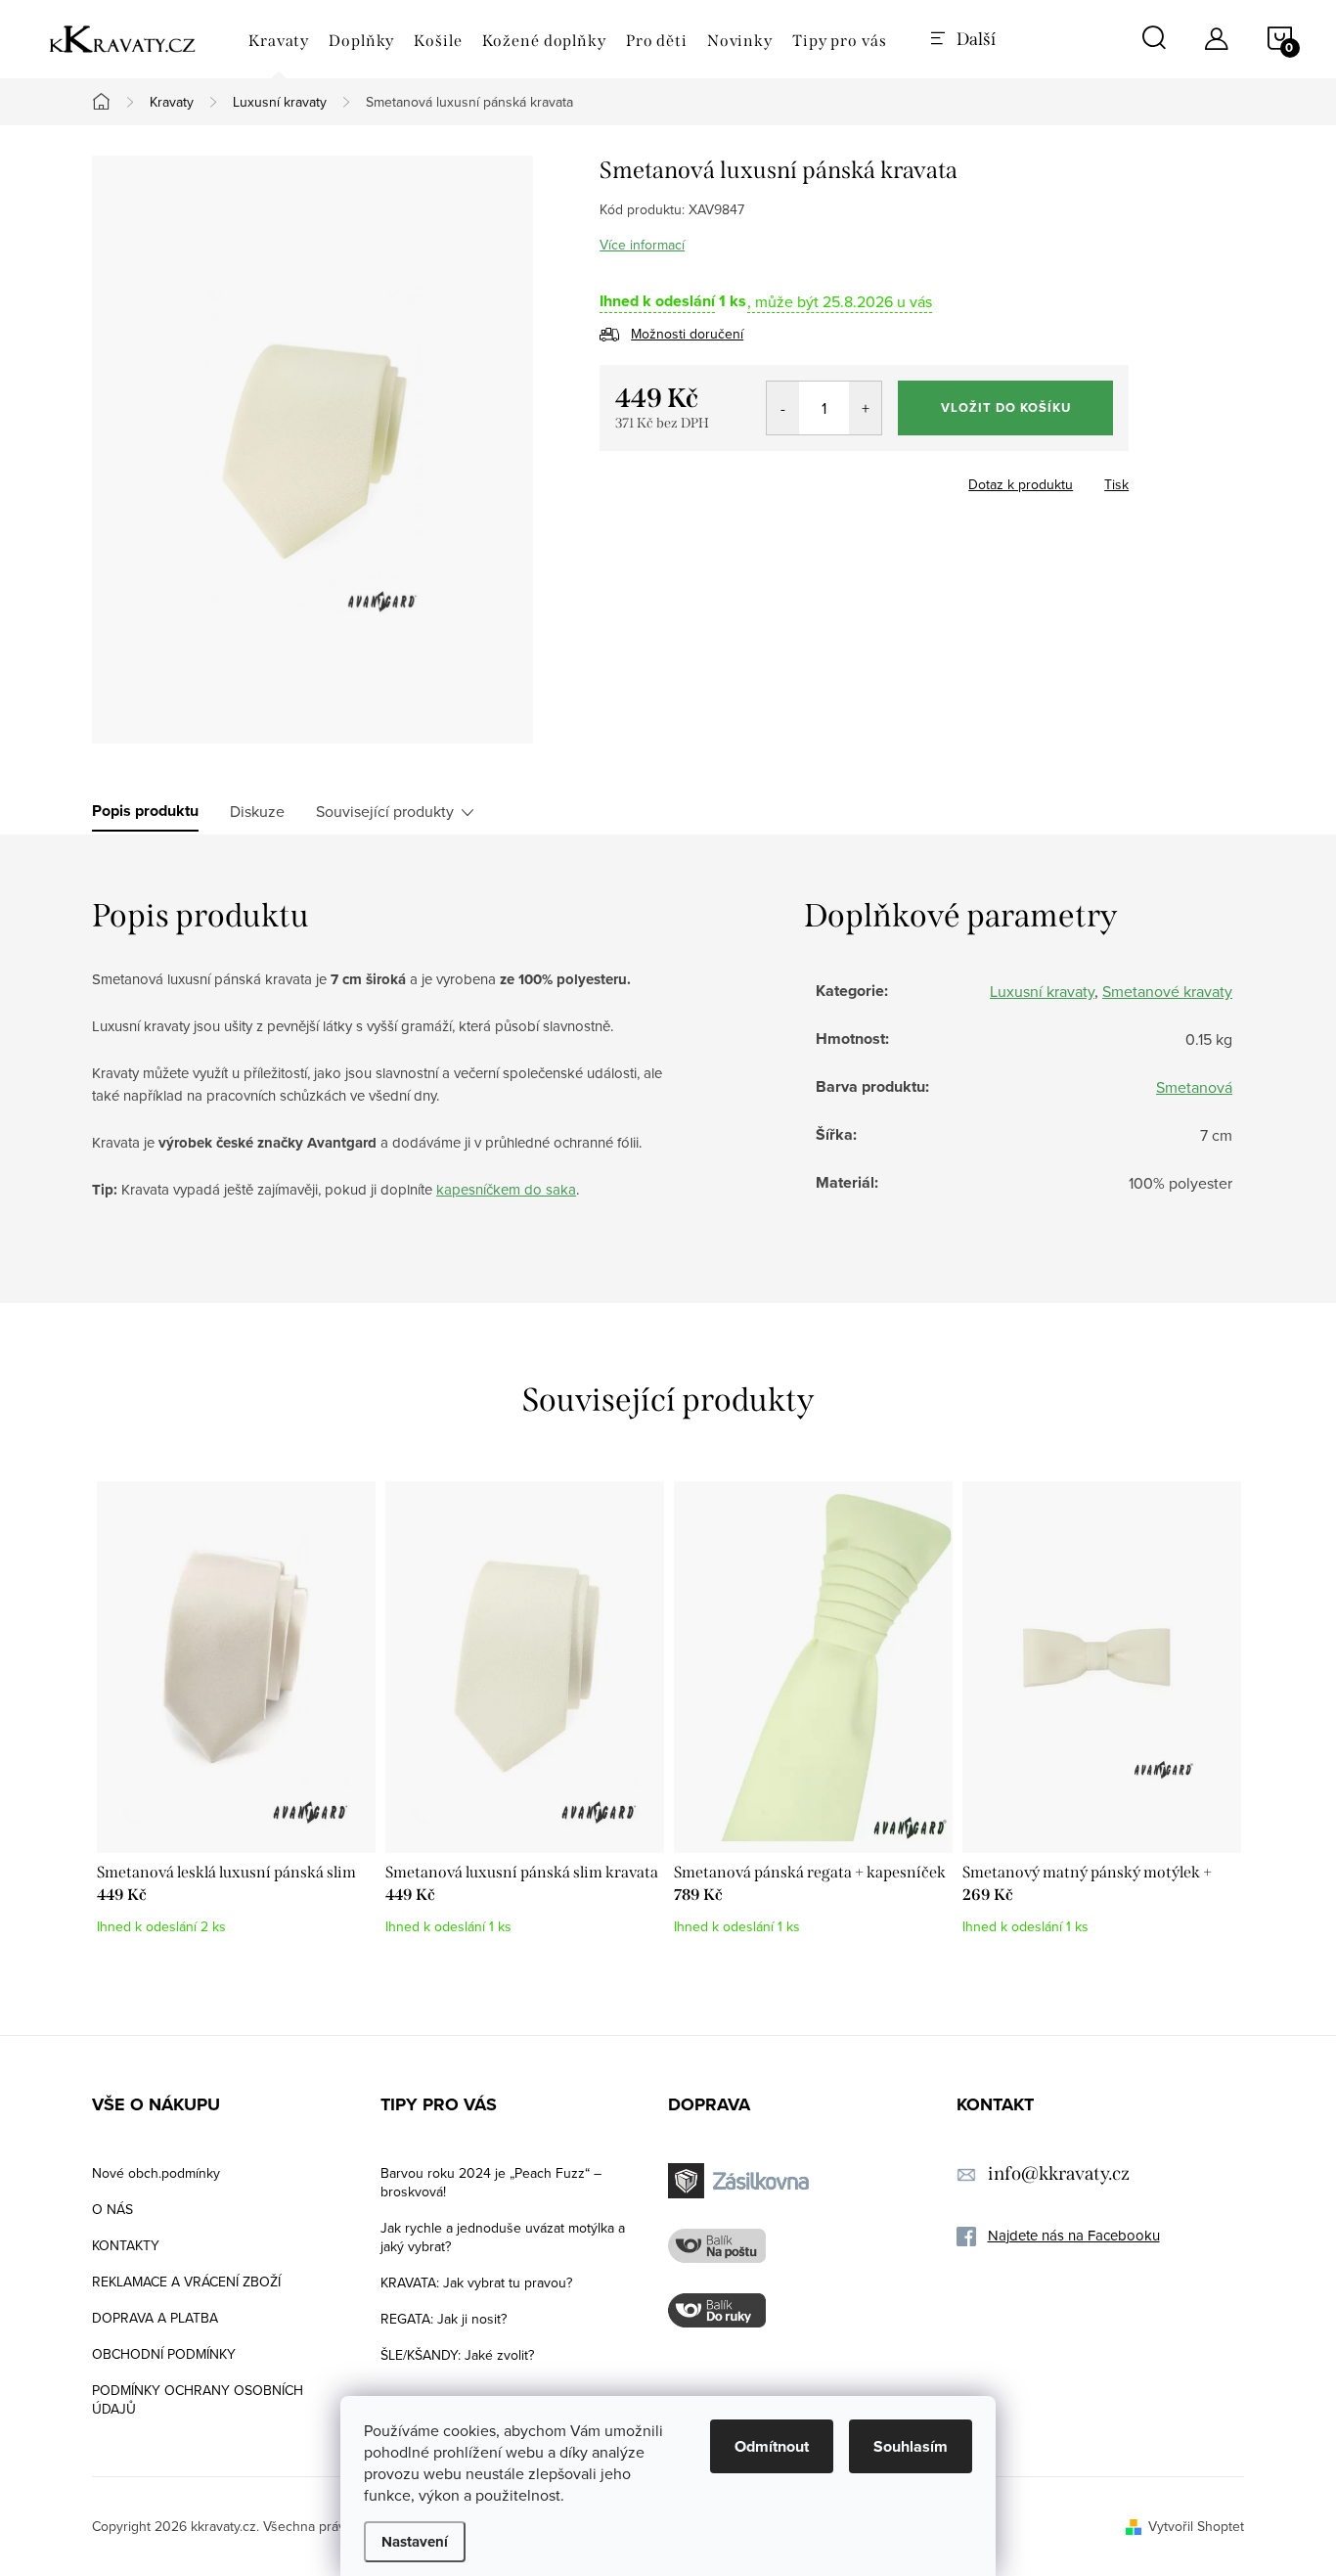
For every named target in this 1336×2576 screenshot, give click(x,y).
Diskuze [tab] (257, 811)
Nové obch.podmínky (156, 2173)
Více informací (642, 245)
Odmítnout (772, 2446)
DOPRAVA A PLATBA (155, 2318)
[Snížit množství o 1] (783, 408)
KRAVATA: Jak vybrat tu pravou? (476, 2282)
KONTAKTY (126, 2245)
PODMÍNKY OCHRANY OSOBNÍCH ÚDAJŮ (198, 2399)
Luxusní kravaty (1042, 991)
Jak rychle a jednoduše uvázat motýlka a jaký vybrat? (503, 2237)
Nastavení (415, 2542)
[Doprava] (741, 2181)
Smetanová (1194, 1087)
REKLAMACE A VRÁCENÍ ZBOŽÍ (186, 2282)
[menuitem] (279, 41)
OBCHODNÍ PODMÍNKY (164, 2354)
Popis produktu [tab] (145, 811)
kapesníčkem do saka (506, 1189)
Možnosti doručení (687, 334)
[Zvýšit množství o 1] (865, 408)
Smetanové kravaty (1167, 991)
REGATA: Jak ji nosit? (444, 2319)
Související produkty (385, 811)
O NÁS (112, 2209)
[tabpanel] (236, 1718)
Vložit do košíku (1006, 407)
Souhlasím (911, 2446)
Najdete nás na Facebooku (1074, 2235)
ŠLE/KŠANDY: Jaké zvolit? (457, 2355)
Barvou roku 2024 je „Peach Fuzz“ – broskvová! (491, 2182)
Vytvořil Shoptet (1196, 2526)
